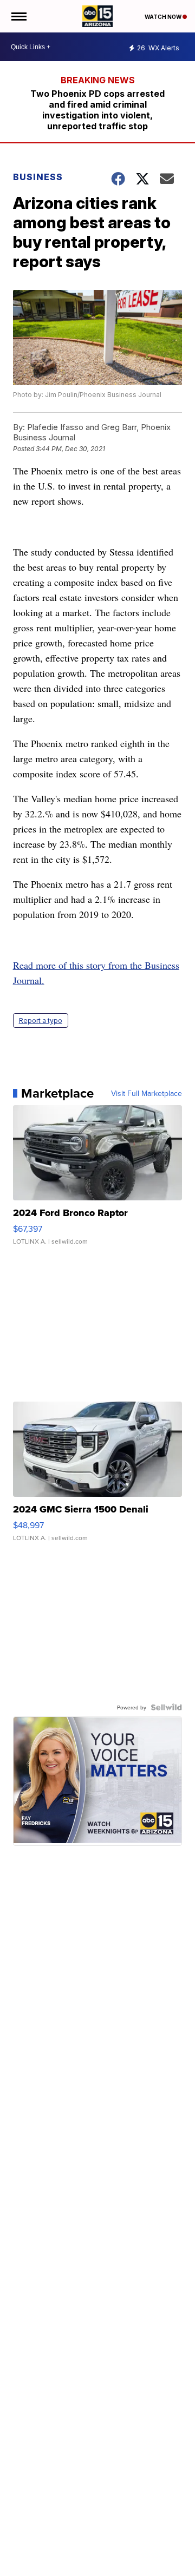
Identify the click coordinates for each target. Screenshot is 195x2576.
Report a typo (41, 1021)
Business (39, 177)
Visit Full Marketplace (147, 1093)
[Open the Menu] (18, 16)
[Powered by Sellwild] (166, 1707)
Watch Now (164, 17)
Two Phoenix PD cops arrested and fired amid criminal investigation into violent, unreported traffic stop (97, 110)
